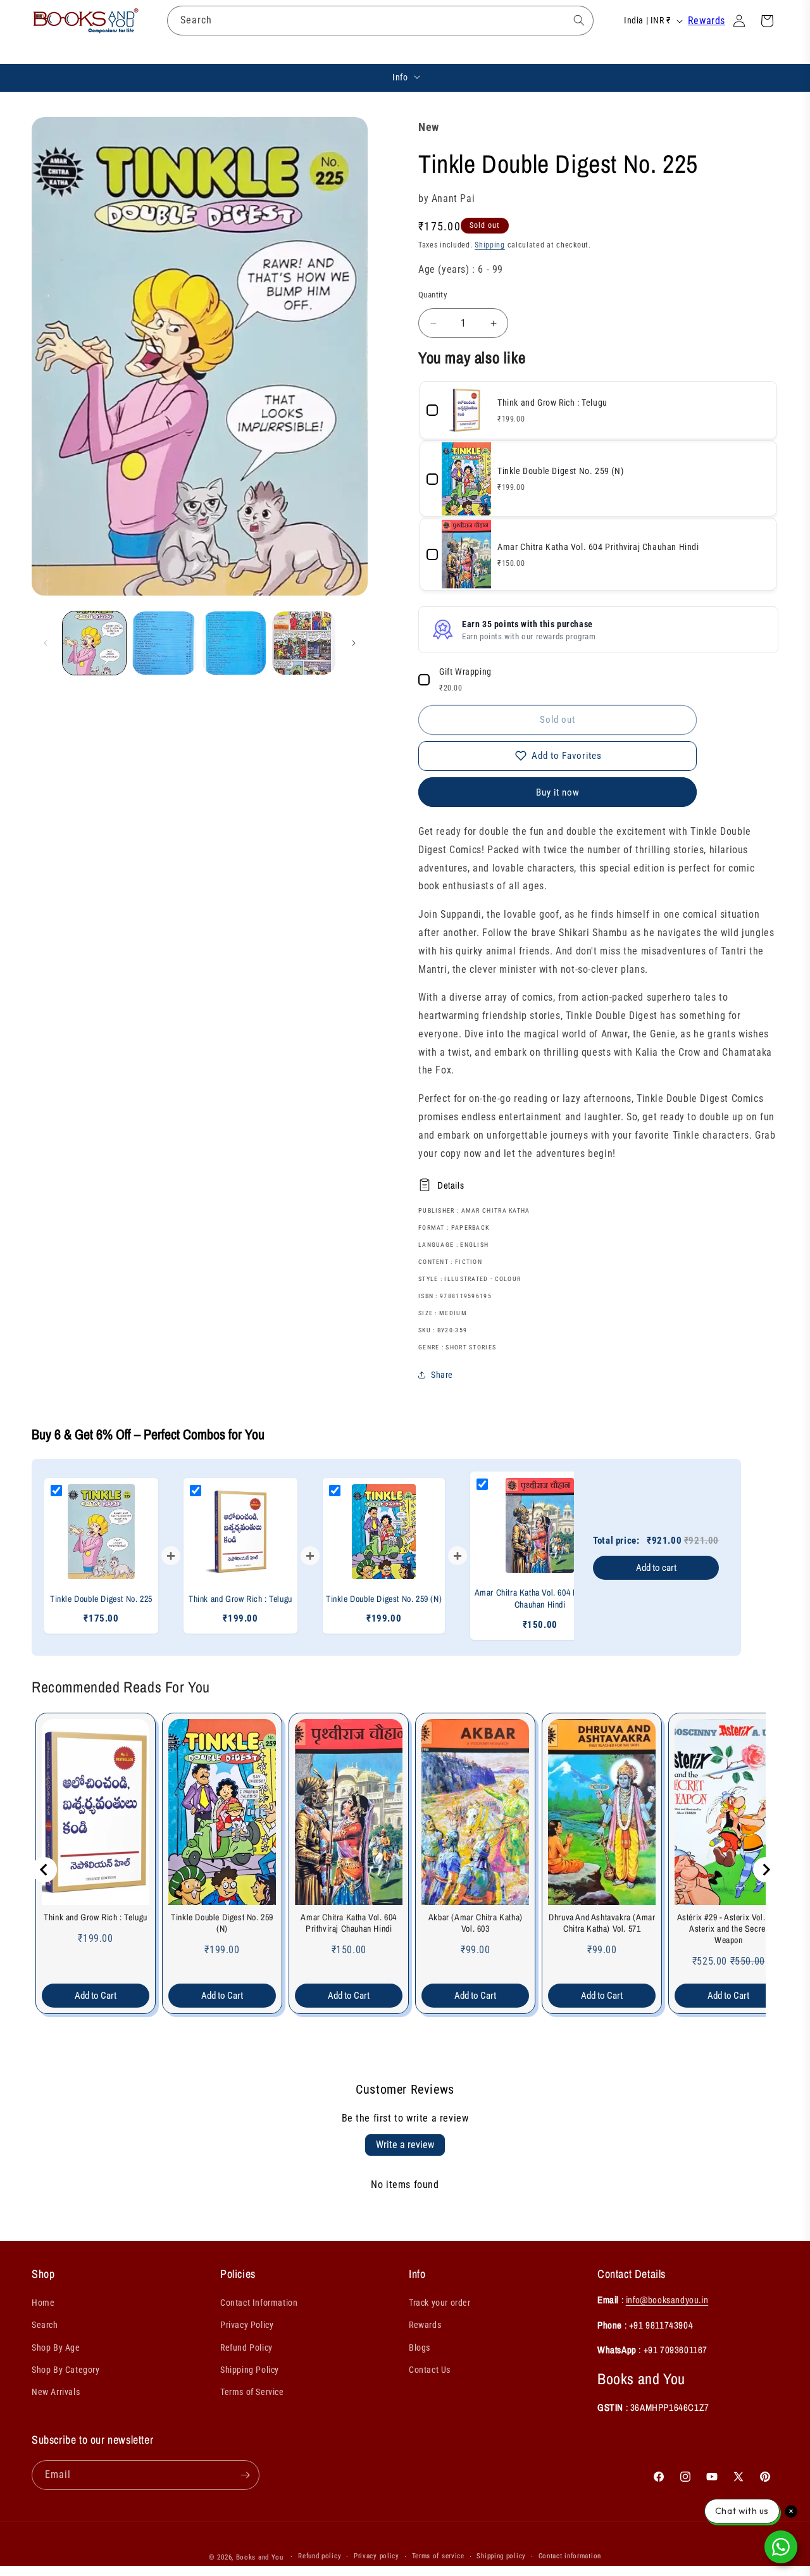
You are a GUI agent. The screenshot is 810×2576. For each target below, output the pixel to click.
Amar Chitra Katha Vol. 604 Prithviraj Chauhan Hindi (349, 1923)
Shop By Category (66, 2370)
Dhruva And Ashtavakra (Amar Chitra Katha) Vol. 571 (602, 1923)
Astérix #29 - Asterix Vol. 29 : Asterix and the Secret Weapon (729, 1929)
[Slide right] (354, 643)
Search (45, 2325)
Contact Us (430, 2370)
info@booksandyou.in (667, 2300)
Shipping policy (501, 2556)
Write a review (405, 2145)
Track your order (440, 2303)
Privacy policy (377, 2556)
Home (43, 2303)
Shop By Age (56, 2348)
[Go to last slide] (44, 1870)
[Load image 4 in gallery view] (304, 643)
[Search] (579, 20)
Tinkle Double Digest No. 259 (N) (222, 1923)
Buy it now (558, 792)
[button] (178, 51)
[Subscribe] (245, 2475)
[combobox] (380, 21)
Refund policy (320, 2556)
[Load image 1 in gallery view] (94, 643)
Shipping (490, 245)
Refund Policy (246, 2348)
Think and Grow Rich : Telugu (96, 1917)
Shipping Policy (250, 2370)
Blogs (420, 2348)
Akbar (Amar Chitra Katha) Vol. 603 (476, 1923)
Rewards (707, 21)
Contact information (570, 2556)
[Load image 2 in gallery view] (164, 643)
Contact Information (259, 2303)
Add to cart (656, 1568)
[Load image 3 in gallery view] (234, 643)
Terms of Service (252, 2392)
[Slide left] (46, 643)
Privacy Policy (247, 2325)
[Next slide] (766, 1870)
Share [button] (442, 1375)
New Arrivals (56, 2392)
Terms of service (438, 2556)
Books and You (260, 2557)
